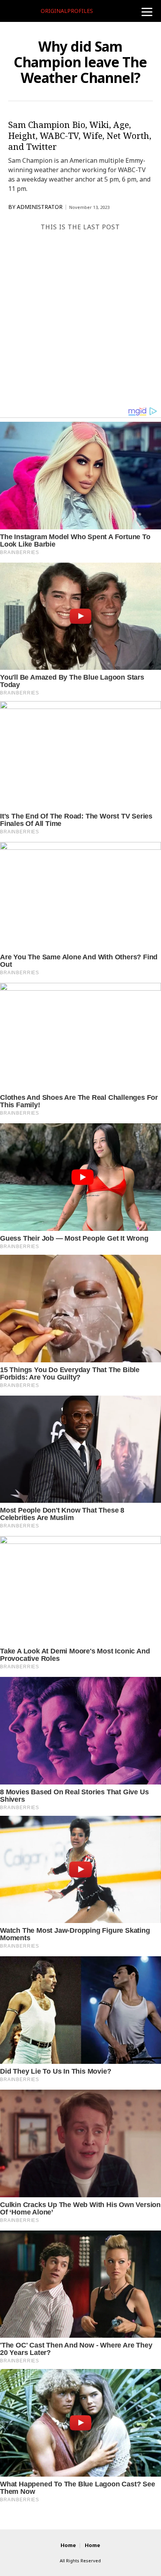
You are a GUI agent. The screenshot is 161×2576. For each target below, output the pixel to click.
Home (68, 2545)
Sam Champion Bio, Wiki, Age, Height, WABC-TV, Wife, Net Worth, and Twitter (80, 135)
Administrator (40, 207)
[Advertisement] (80, 322)
